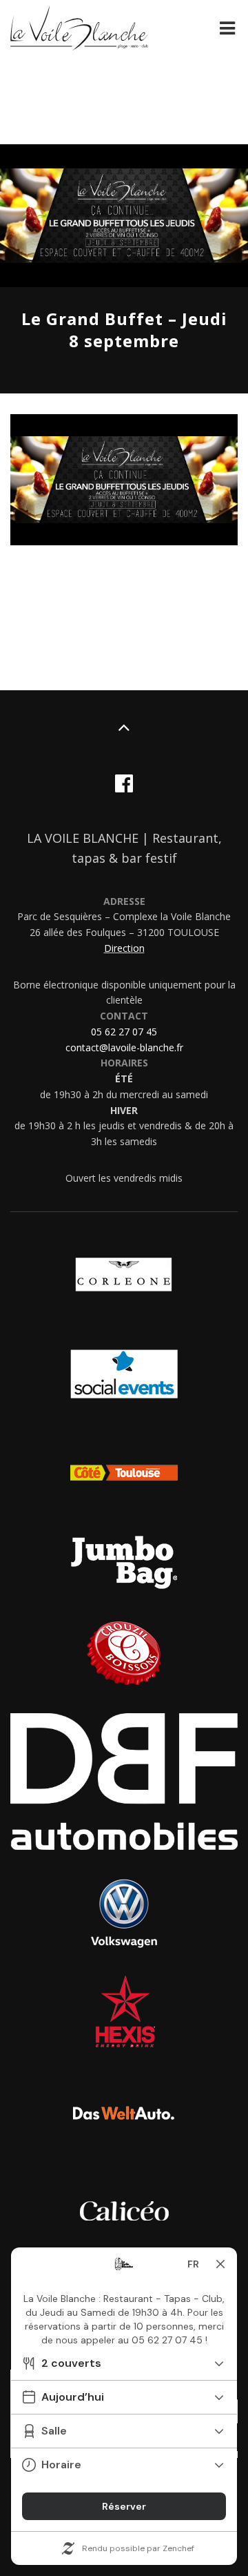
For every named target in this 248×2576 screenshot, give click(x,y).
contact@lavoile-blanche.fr (124, 1047)
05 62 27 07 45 (124, 1032)
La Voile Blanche (79, 30)
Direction (124, 948)
